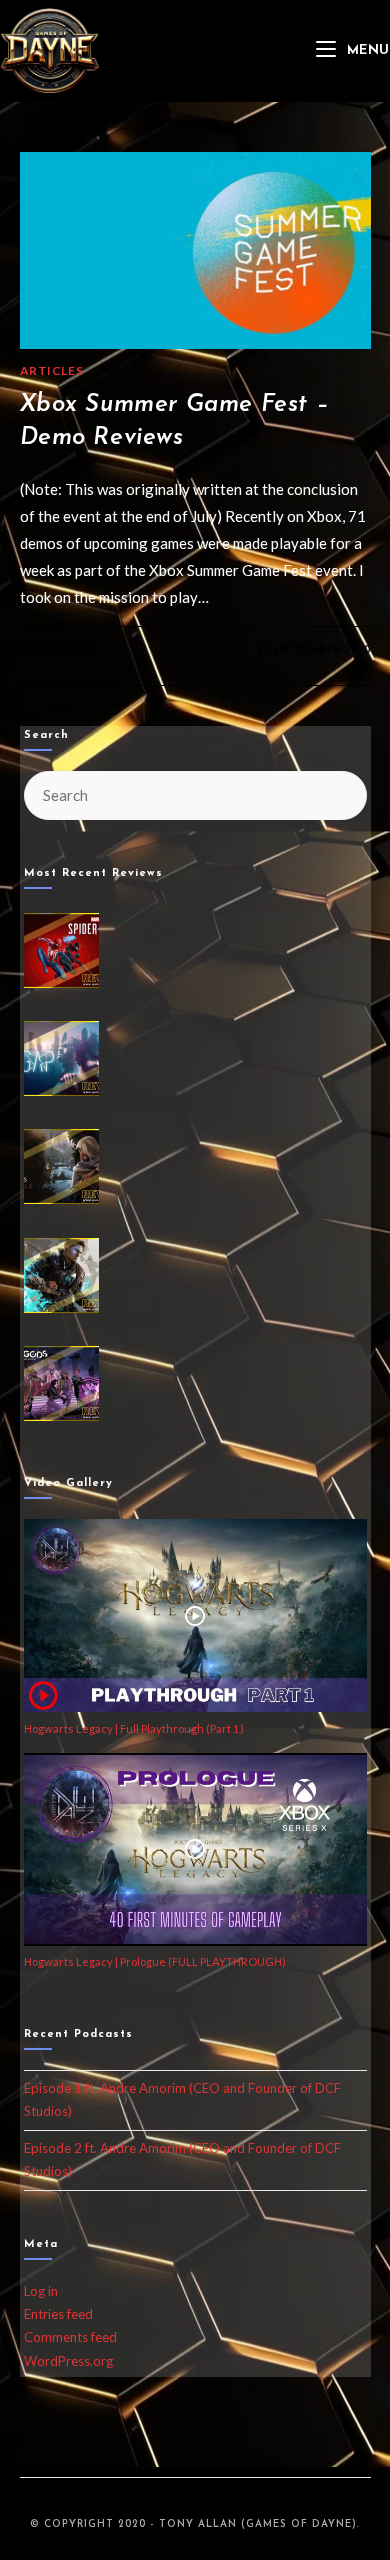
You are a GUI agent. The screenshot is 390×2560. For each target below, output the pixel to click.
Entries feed (58, 2314)
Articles (52, 370)
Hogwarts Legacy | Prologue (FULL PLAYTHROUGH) (155, 1961)
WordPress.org (68, 2361)
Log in (41, 2291)
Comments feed (70, 2337)
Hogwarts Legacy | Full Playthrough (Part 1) (134, 1728)
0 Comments (77, 648)
